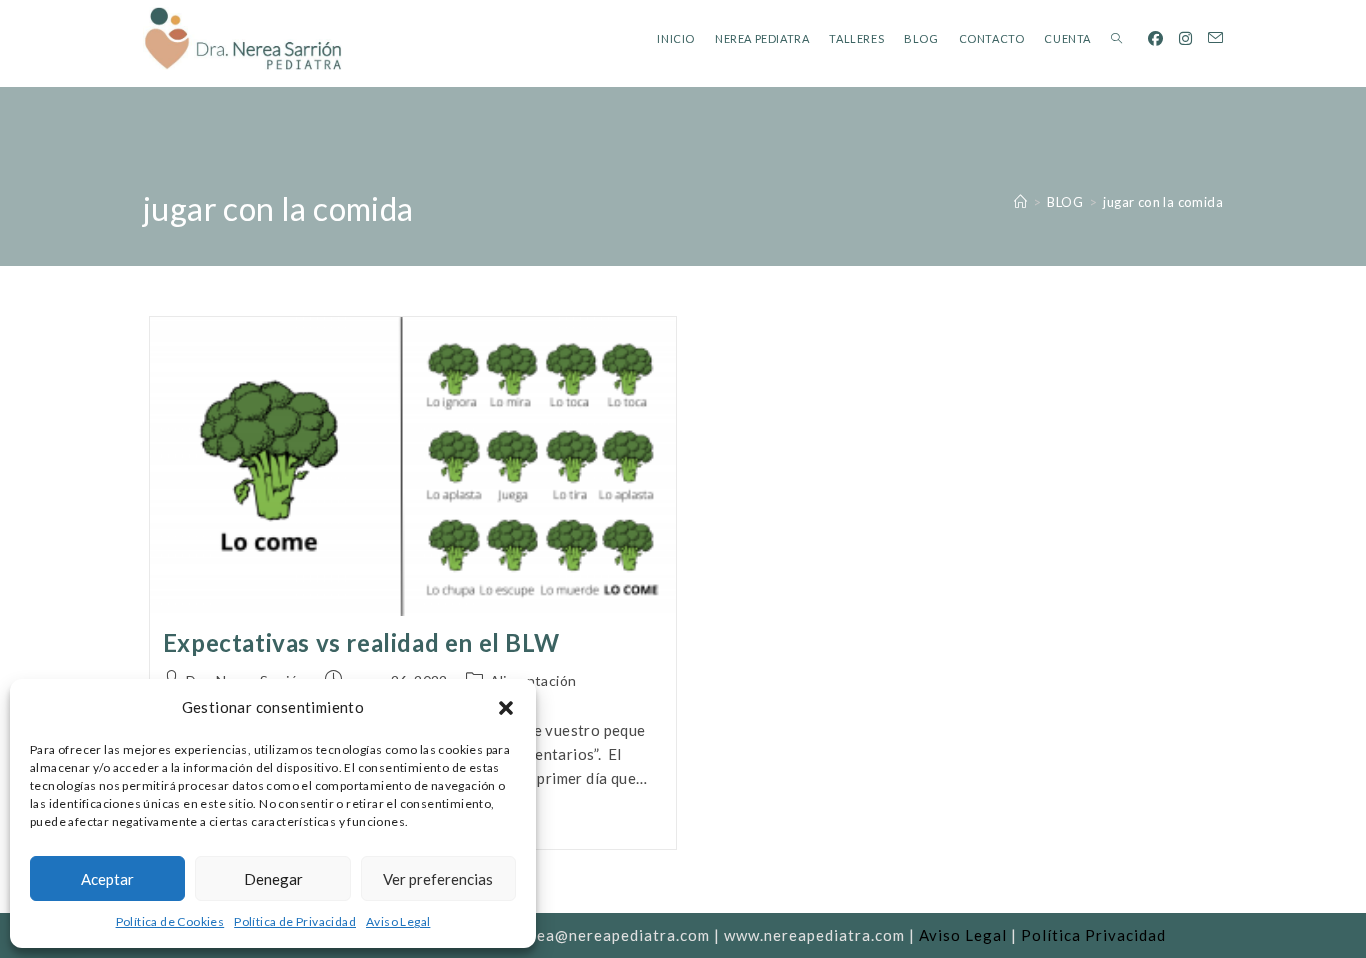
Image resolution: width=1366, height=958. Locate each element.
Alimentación (533, 680)
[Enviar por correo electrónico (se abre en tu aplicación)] (1215, 38)
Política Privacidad (1093, 935)
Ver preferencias (438, 879)
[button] (506, 708)
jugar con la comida (1163, 202)
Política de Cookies (170, 921)
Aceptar (107, 879)
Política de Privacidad (295, 921)
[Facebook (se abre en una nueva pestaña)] (1155, 38)
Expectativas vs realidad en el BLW (361, 642)
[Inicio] (1020, 202)
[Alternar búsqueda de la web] (1116, 38)
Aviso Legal (398, 921)
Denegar (273, 879)
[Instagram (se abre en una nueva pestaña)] (1185, 38)
